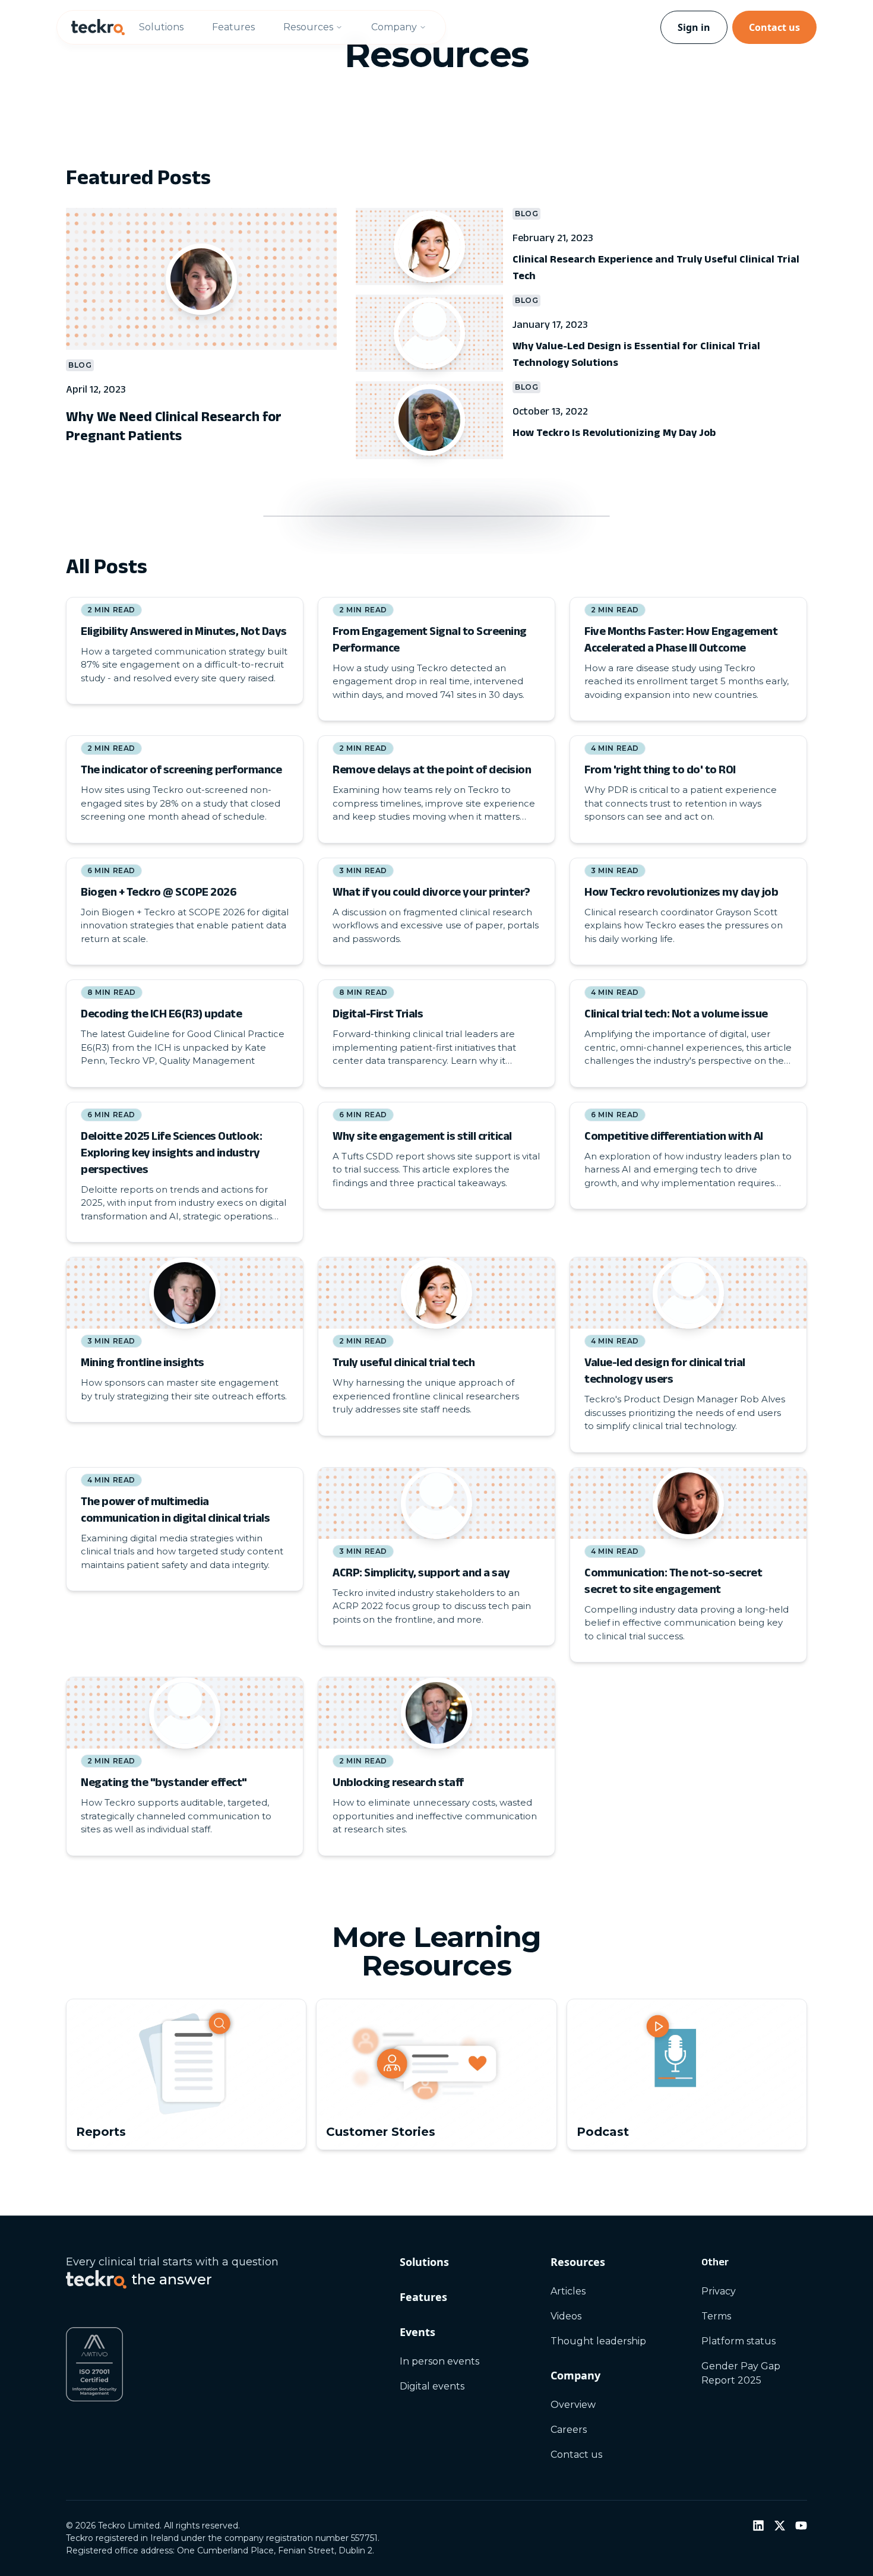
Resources (308, 27)
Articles (568, 2291)
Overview (573, 2405)
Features (233, 27)
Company (394, 27)
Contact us (774, 27)
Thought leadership (598, 2341)
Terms (716, 2316)
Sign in (694, 27)
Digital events (432, 2386)
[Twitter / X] (780, 2526)
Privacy (719, 2291)
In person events (439, 2361)
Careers (569, 2430)
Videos (566, 2316)
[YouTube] (801, 2526)
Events (417, 2332)
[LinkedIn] (758, 2526)
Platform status (738, 2341)
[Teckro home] (98, 27)
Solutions (161, 27)
